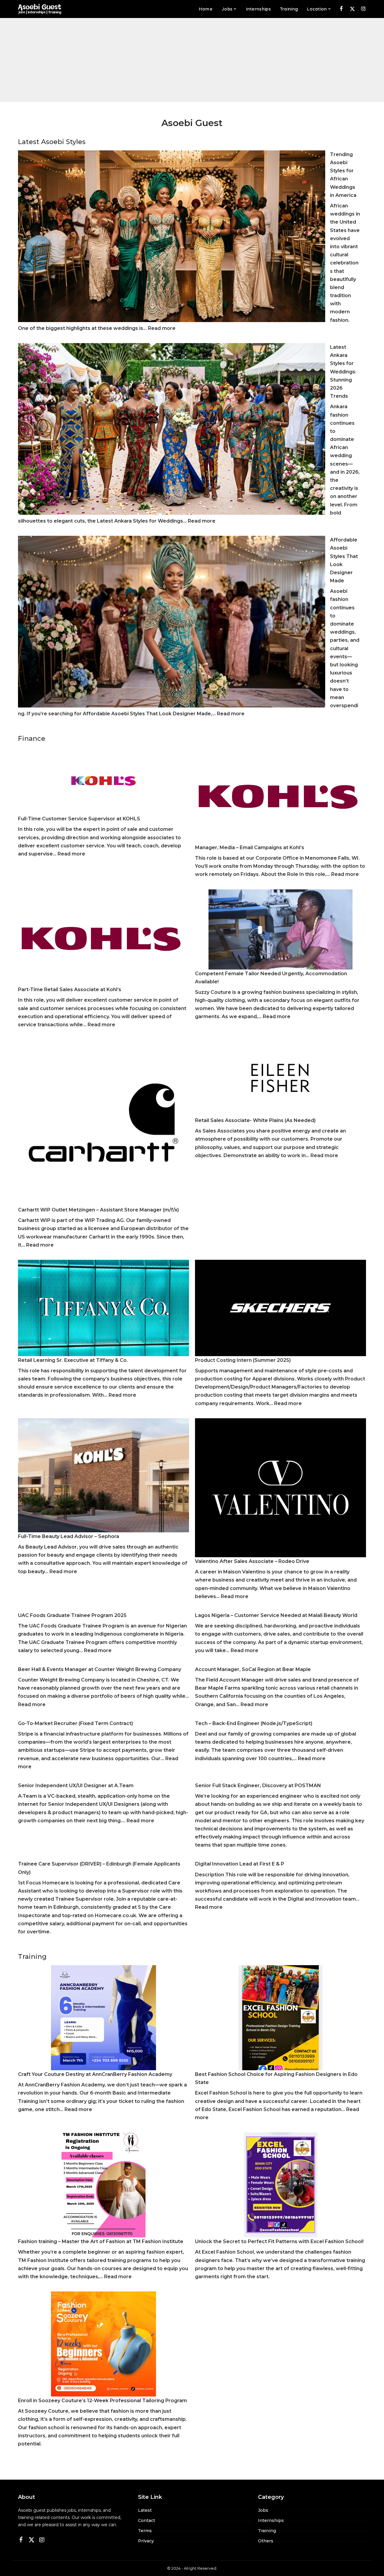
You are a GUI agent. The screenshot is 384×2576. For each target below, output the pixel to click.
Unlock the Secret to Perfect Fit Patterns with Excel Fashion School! (279, 2241)
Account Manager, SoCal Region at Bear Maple (253, 1669)
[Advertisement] (192, 60)
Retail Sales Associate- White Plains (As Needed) (255, 1120)
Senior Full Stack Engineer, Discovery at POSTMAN (258, 1786)
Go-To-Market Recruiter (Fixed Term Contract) (75, 1723)
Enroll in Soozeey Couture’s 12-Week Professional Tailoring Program (102, 2401)
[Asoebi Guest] (40, 9)
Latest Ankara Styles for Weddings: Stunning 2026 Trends (343, 372)
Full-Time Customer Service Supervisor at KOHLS (79, 819)
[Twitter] (352, 9)
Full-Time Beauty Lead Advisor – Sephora (69, 1536)
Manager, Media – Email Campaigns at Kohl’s (250, 848)
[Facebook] (341, 9)
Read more (162, 328)
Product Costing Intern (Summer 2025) (243, 1360)
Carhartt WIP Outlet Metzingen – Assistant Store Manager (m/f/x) (98, 1210)
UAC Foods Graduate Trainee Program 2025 (72, 1615)
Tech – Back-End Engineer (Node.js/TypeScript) (254, 1723)
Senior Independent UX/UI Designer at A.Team (76, 1786)
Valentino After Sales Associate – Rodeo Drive (252, 1561)
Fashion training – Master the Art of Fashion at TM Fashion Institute (101, 2241)
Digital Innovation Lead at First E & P (240, 1864)
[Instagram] (363, 9)
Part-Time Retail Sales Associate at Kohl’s (70, 989)
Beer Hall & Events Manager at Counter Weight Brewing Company (100, 1669)
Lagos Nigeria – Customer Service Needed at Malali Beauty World (276, 1615)
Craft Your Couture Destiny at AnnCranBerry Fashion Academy (95, 2074)
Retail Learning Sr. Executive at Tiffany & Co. (73, 1360)
